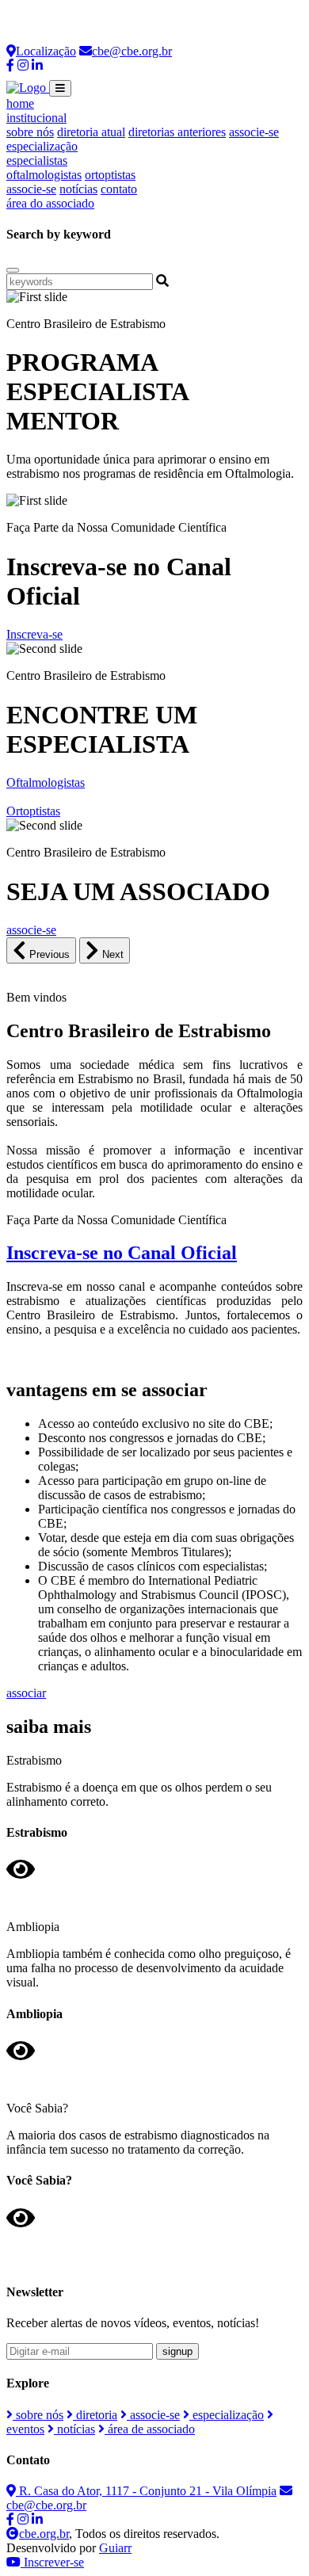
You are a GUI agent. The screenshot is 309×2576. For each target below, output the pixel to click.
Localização (46, 51)
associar (26, 1693)
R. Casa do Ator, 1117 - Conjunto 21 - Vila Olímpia (146, 2491)
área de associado (150, 2429)
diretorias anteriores (177, 132)
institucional (36, 118)
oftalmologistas (44, 175)
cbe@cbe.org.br (132, 51)
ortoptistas (110, 175)
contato (119, 189)
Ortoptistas (33, 811)
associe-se (254, 132)
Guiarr (115, 2548)
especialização (42, 146)
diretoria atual (91, 132)
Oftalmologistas (46, 782)
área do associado (50, 203)
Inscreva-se (34, 634)
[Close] (13, 270)
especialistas (37, 160)
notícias (78, 189)
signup (177, 2351)
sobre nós (30, 132)
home (20, 103)
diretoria (95, 2415)
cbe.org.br (44, 2534)
